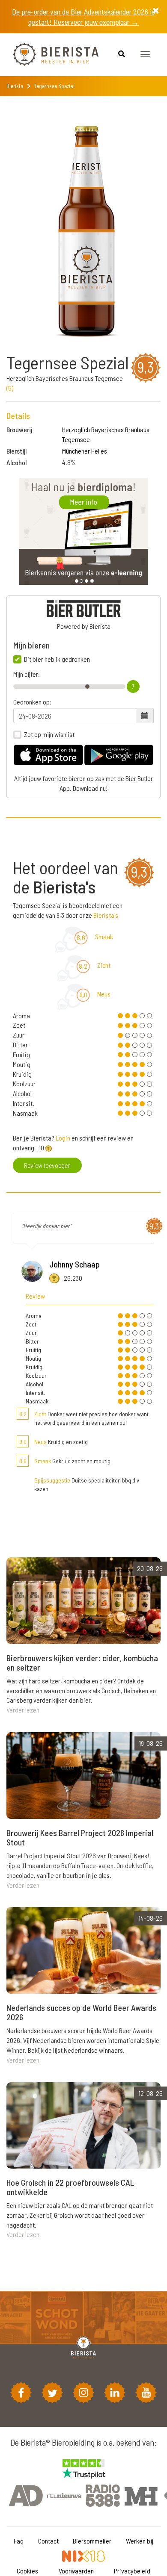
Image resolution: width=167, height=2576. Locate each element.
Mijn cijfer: (27, 674)
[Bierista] (49, 55)
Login (63, 1138)
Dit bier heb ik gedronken (57, 659)
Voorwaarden (76, 2571)
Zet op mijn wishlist (49, 734)
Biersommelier (92, 2541)
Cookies (27, 2571)
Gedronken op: (32, 702)
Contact (48, 2541)
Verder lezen (23, 1710)
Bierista (15, 86)
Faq (19, 2541)
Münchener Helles (85, 451)
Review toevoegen (47, 1165)
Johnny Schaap (75, 1264)
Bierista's (106, 915)
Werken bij (140, 2541)
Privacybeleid (132, 2571)
